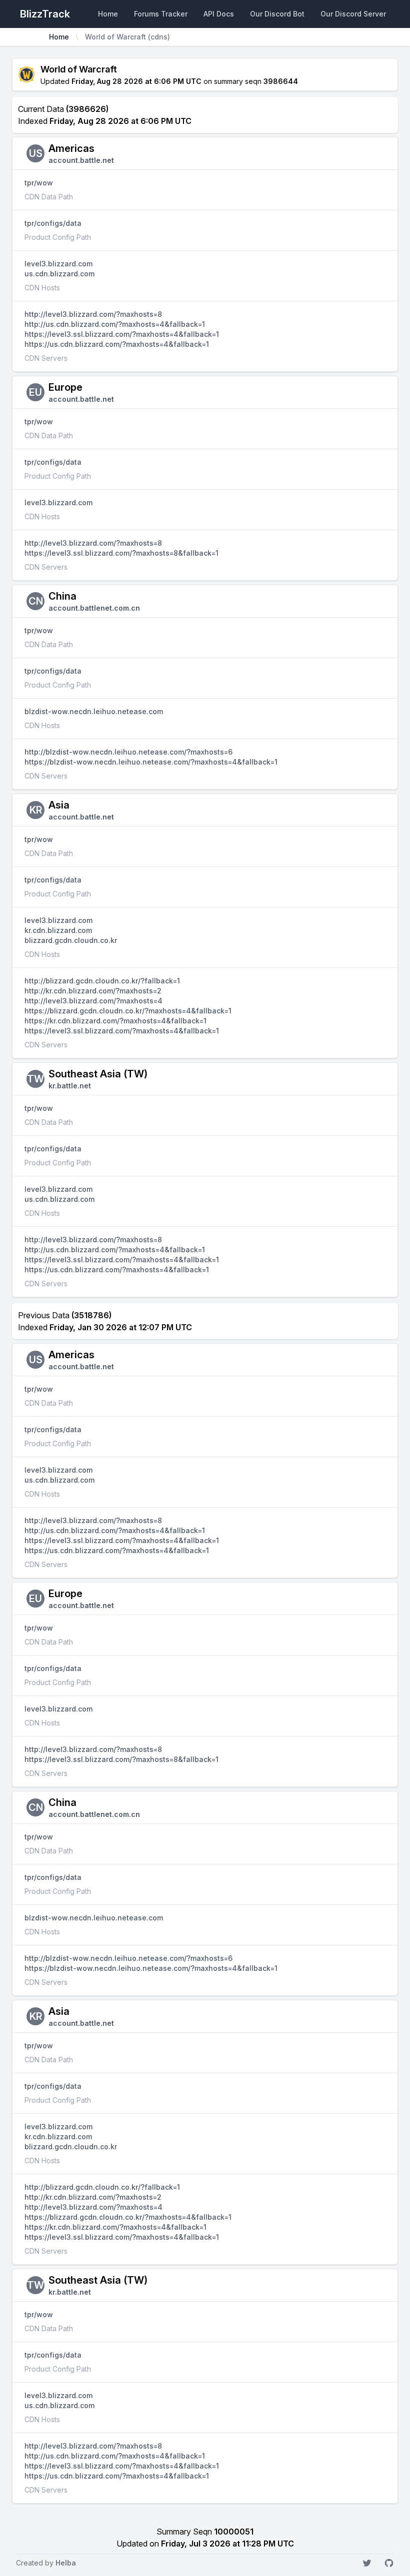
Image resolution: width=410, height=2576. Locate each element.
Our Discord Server (353, 14)
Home (108, 14)
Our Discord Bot (277, 14)
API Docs (219, 14)
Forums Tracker (161, 14)
